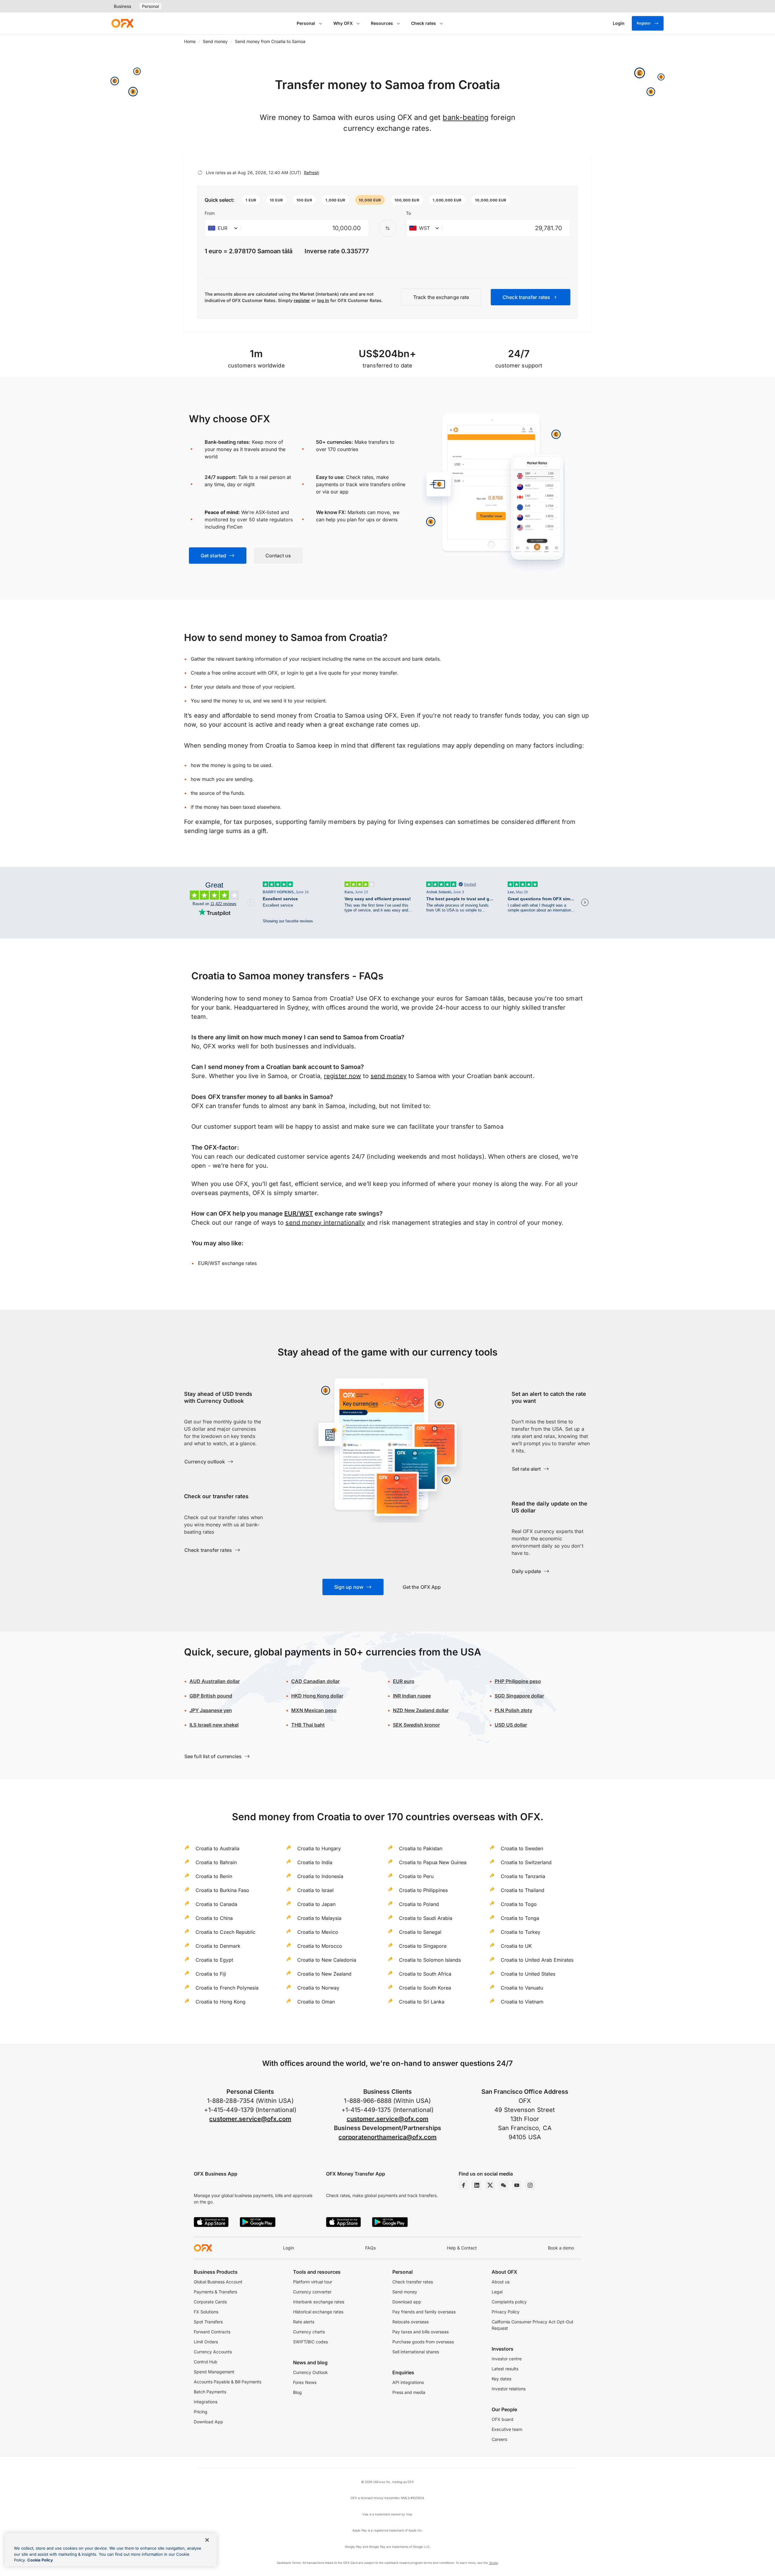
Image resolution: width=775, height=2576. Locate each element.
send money (389, 1076)
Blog (297, 2392)
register (302, 300)
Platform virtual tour (313, 2282)
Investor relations (509, 2389)
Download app (407, 2302)
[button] (251, 200)
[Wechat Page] (503, 2185)
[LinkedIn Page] (477, 2185)
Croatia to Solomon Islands (430, 1960)
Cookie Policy (40, 2560)
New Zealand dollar (426, 1710)
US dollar (511, 1725)
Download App (208, 2422)
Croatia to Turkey (521, 1932)
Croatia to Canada (216, 1904)
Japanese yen (211, 1710)
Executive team (507, 2429)
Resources (382, 23)
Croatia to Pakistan (421, 1848)
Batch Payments (210, 2392)
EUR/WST (299, 1213)
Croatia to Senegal (420, 1932)
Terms (493, 2563)
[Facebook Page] (463, 2185)
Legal (497, 2292)
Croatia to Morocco (320, 1946)
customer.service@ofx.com (250, 2119)
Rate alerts (304, 2322)
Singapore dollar (519, 1696)
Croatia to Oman (316, 2002)
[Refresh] (200, 173)
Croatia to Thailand (523, 1890)
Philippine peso (518, 1681)
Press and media (409, 2392)
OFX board (503, 2419)
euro (409, 1681)
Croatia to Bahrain (216, 1862)
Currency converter (312, 2292)
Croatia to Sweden (522, 1848)
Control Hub (206, 2362)
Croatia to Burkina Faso (222, 1890)
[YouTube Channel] (517, 2185)
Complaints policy (509, 2302)
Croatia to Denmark (218, 1946)
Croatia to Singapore (423, 1946)
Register (644, 23)
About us (501, 2282)
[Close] (207, 2540)
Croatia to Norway (318, 1988)
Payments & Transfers (215, 2292)
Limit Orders (206, 2342)
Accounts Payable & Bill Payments (228, 2382)
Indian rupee (412, 1696)
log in (323, 300)
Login (289, 2248)
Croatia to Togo (519, 1904)
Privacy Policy (506, 2312)
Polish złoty (513, 1710)
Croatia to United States (528, 1974)
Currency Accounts (213, 2352)
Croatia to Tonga (520, 1918)
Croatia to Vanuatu (522, 1988)
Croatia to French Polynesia (227, 1988)
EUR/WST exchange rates (227, 1263)
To (408, 213)
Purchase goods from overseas (423, 2342)
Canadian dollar (315, 1681)
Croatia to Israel (315, 1890)
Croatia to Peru (416, 1876)
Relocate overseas (411, 2322)
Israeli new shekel (214, 1725)
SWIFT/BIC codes (310, 2342)
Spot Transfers (208, 2322)
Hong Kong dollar (317, 1696)
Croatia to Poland (419, 1904)
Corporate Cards (210, 2302)
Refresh (312, 173)
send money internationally (325, 1223)
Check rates (424, 23)
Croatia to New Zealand (324, 1974)
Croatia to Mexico (318, 1932)
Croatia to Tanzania (523, 1876)
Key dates (501, 2379)
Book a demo (561, 2248)
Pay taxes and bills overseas (420, 2332)
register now (342, 1076)
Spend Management (214, 2372)
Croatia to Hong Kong (221, 2002)
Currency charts (309, 2332)
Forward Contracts (212, 2332)
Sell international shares (416, 2352)
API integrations (408, 2382)
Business (122, 6)
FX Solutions (206, 2312)
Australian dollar (215, 1681)
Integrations (206, 2402)
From (210, 213)
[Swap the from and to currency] (387, 228)
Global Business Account (218, 2282)
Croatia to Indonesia (320, 1876)
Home (190, 41)
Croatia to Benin (214, 1876)
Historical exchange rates (318, 2312)
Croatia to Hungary (319, 1848)
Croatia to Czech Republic (226, 1932)
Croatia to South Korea (425, 1988)
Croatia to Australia (218, 1848)
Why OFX (343, 23)
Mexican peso (320, 1710)
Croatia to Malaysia (319, 1918)
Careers (499, 2439)
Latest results (505, 2369)
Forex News (305, 2382)
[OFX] (122, 23)
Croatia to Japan (316, 1904)
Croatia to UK (516, 1946)
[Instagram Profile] (530, 2185)
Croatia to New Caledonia (327, 1960)
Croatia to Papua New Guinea (433, 1862)
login (293, 673)
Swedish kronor (416, 1725)
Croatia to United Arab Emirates (537, 1960)
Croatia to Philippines (423, 1890)
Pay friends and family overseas (424, 2312)
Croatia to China (214, 1918)
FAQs (370, 2248)
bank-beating (466, 117)
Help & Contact (462, 2248)
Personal (150, 6)
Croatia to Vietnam (522, 2002)
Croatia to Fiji (211, 1974)
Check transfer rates (413, 2282)
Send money (215, 41)
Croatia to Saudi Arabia (426, 1918)
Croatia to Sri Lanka (422, 2002)
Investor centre (507, 2359)
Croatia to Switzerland (526, 1862)
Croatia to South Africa (425, 1974)
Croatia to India (315, 1862)
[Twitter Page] (490, 2185)
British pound (211, 1696)
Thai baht (308, 1725)
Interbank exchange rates (319, 2302)
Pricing (201, 2412)
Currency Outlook (310, 2372)
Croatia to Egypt (214, 1960)
